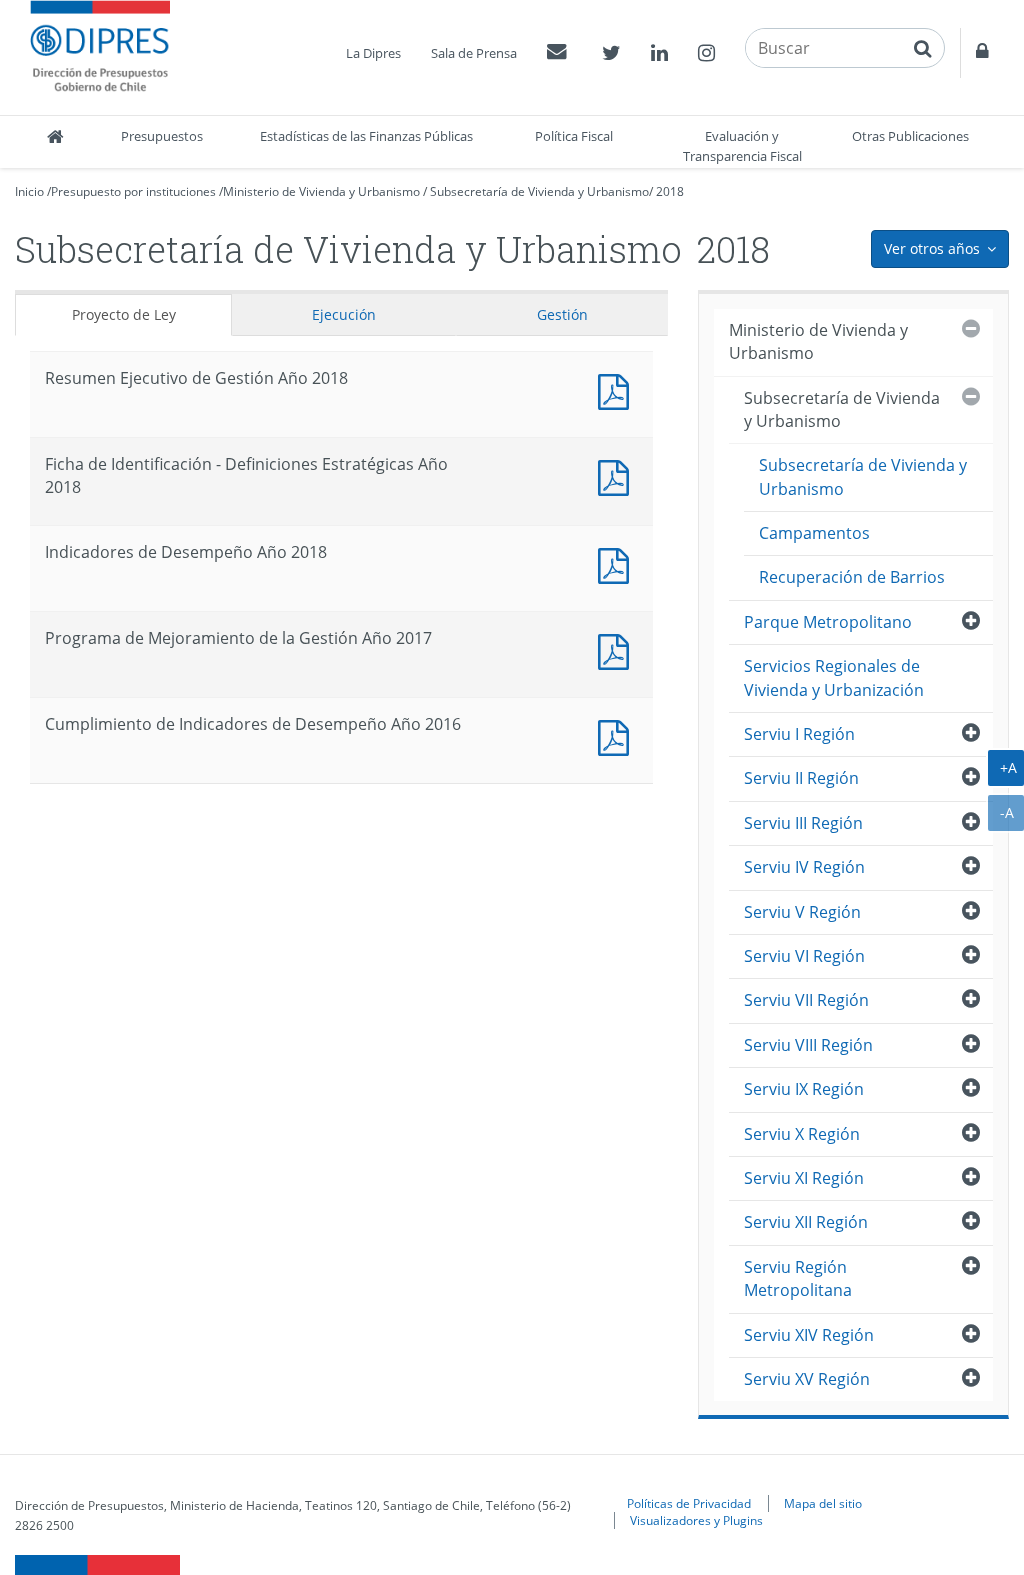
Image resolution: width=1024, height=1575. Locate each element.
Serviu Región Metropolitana (798, 1278)
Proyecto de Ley (124, 314)
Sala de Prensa (474, 53)
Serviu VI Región (804, 956)
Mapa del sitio (823, 1503)
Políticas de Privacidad (689, 1503)
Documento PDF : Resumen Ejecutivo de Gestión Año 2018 (618, 389)
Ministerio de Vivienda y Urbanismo (321, 191)
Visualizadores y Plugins (696, 1520)
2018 (670, 191)
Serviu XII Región (806, 1222)
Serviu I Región (799, 734)
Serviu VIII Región (808, 1045)
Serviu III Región (803, 823)
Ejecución (344, 314)
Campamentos (814, 533)
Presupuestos (162, 136)
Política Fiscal (574, 136)
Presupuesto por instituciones (133, 191)
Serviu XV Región (807, 1379)
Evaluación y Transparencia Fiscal (742, 146)
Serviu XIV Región (809, 1335)
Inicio (29, 191)
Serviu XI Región (804, 1178)
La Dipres (373, 53)
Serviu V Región (802, 912)
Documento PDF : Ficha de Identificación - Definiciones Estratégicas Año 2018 (618, 475)
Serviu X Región (802, 1134)
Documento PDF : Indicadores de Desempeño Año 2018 (618, 563)
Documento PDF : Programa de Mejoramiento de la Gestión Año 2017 (618, 649)
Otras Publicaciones (910, 136)
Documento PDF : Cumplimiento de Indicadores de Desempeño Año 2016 (618, 735)
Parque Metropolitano (828, 622)
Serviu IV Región (804, 867)
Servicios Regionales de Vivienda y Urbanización (834, 677)
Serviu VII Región (806, 1000)
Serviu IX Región (804, 1089)
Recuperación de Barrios (852, 577)
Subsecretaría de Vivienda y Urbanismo (539, 191)
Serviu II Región (801, 778)
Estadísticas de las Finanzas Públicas (366, 136)
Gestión (562, 314)
